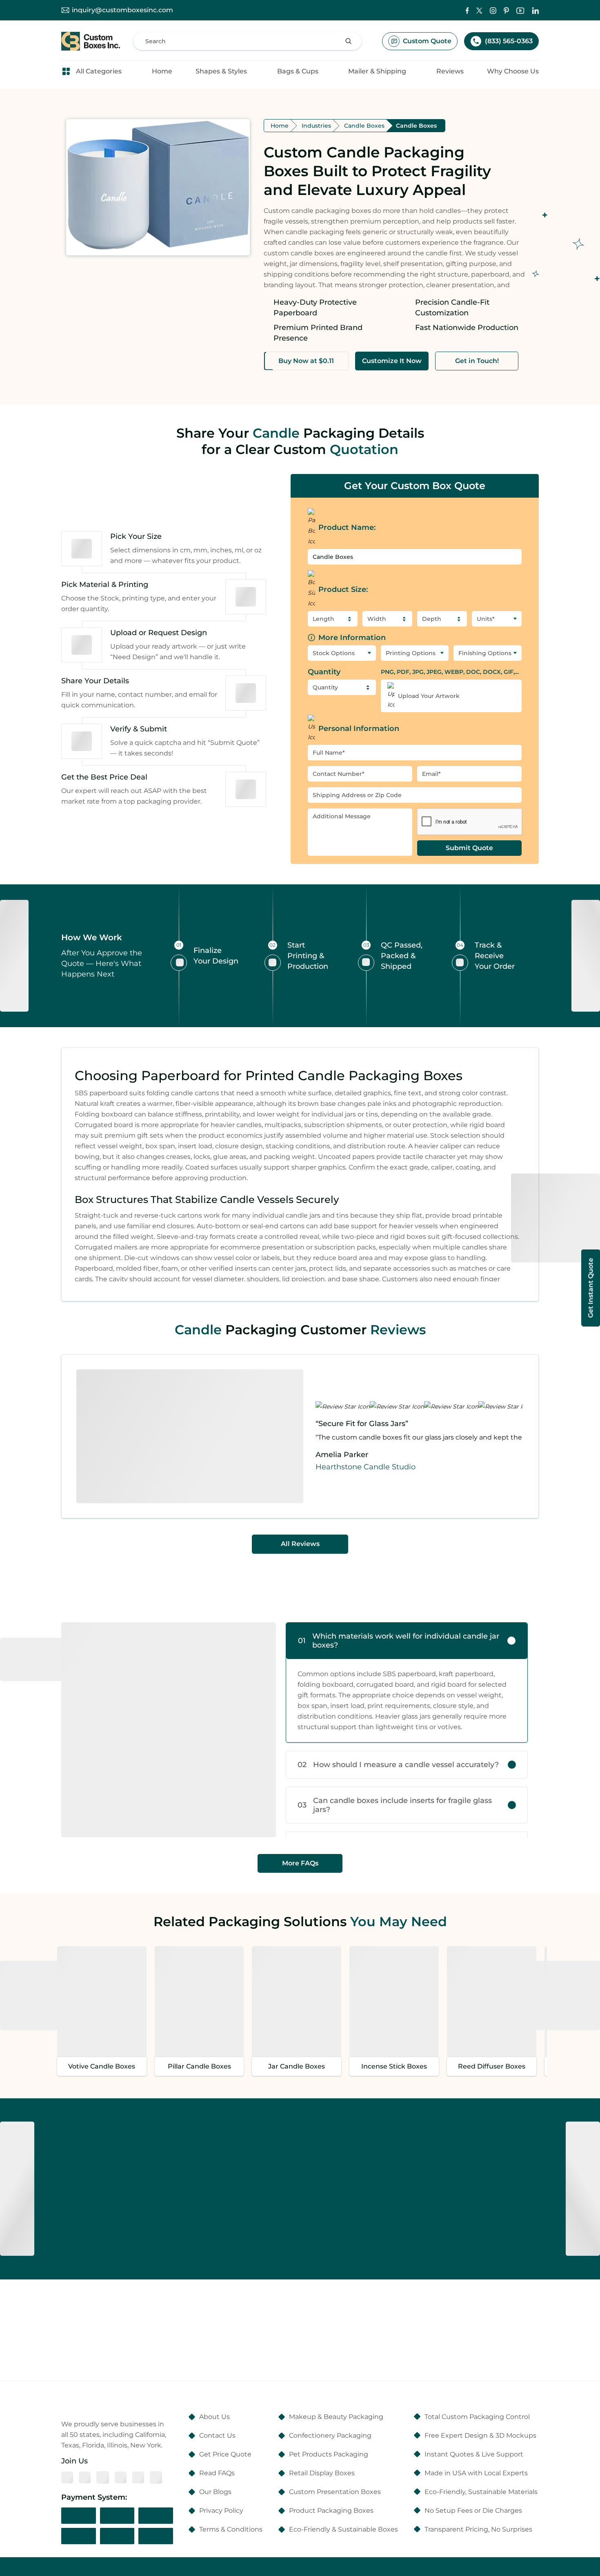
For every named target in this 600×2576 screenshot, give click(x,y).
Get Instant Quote (590, 1288)
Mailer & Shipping (377, 71)
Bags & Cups (298, 71)
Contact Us (217, 2435)
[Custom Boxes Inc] (91, 41)
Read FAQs (217, 2473)
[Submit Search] (349, 41)
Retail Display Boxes (322, 2473)
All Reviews (300, 1544)
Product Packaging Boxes (331, 2511)
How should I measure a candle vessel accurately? (398, 1765)
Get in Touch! (477, 361)
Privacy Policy (221, 2511)
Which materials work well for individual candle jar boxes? (399, 1641)
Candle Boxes (364, 126)
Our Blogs (215, 2492)
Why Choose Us (513, 71)
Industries (316, 126)
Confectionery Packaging (330, 2435)
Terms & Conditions (231, 2529)
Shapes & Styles (221, 71)
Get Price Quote (225, 2454)
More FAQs (300, 1863)
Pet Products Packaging (329, 2454)
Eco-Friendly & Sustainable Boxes (343, 2529)
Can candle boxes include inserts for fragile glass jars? (395, 1805)
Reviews (450, 71)
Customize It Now (392, 361)
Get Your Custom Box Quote (415, 486)
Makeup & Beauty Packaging (336, 2417)
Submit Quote (469, 848)
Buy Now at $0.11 (306, 361)
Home (162, 71)
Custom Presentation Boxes (335, 2492)
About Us (214, 2417)
